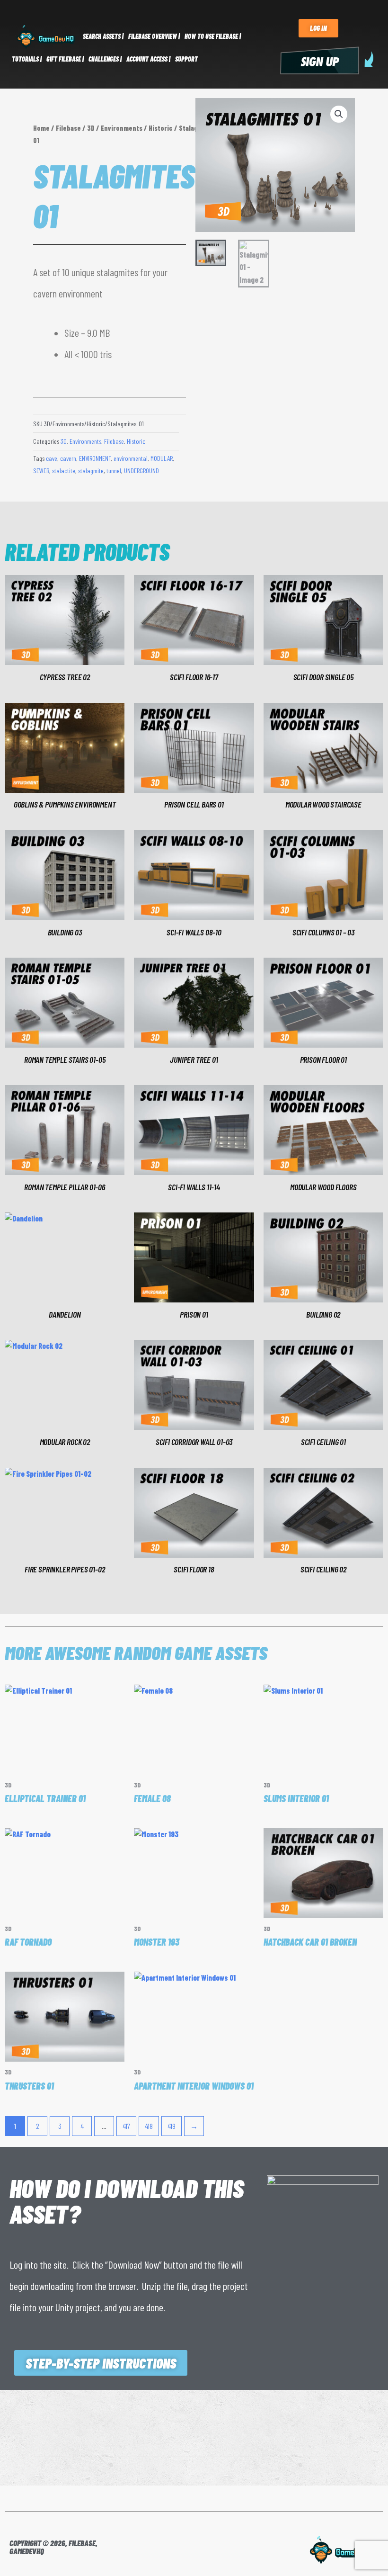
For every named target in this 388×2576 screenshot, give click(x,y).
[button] (339, 114)
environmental (131, 458)
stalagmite (91, 471)
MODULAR (162, 458)
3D (91, 128)
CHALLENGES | (105, 59)
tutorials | (27, 59)
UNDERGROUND (141, 471)
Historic (161, 128)
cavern (68, 458)
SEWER (41, 471)
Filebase (68, 128)
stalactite (64, 471)
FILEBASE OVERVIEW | (154, 36)
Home (41, 128)
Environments (122, 128)
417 (126, 2126)
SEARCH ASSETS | (103, 36)
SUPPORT (186, 59)
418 (149, 2126)
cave (52, 458)
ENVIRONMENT (95, 458)
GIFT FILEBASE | (65, 59)
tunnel (114, 471)
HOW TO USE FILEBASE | (213, 36)
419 (172, 2126)
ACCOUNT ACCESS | (148, 59)
